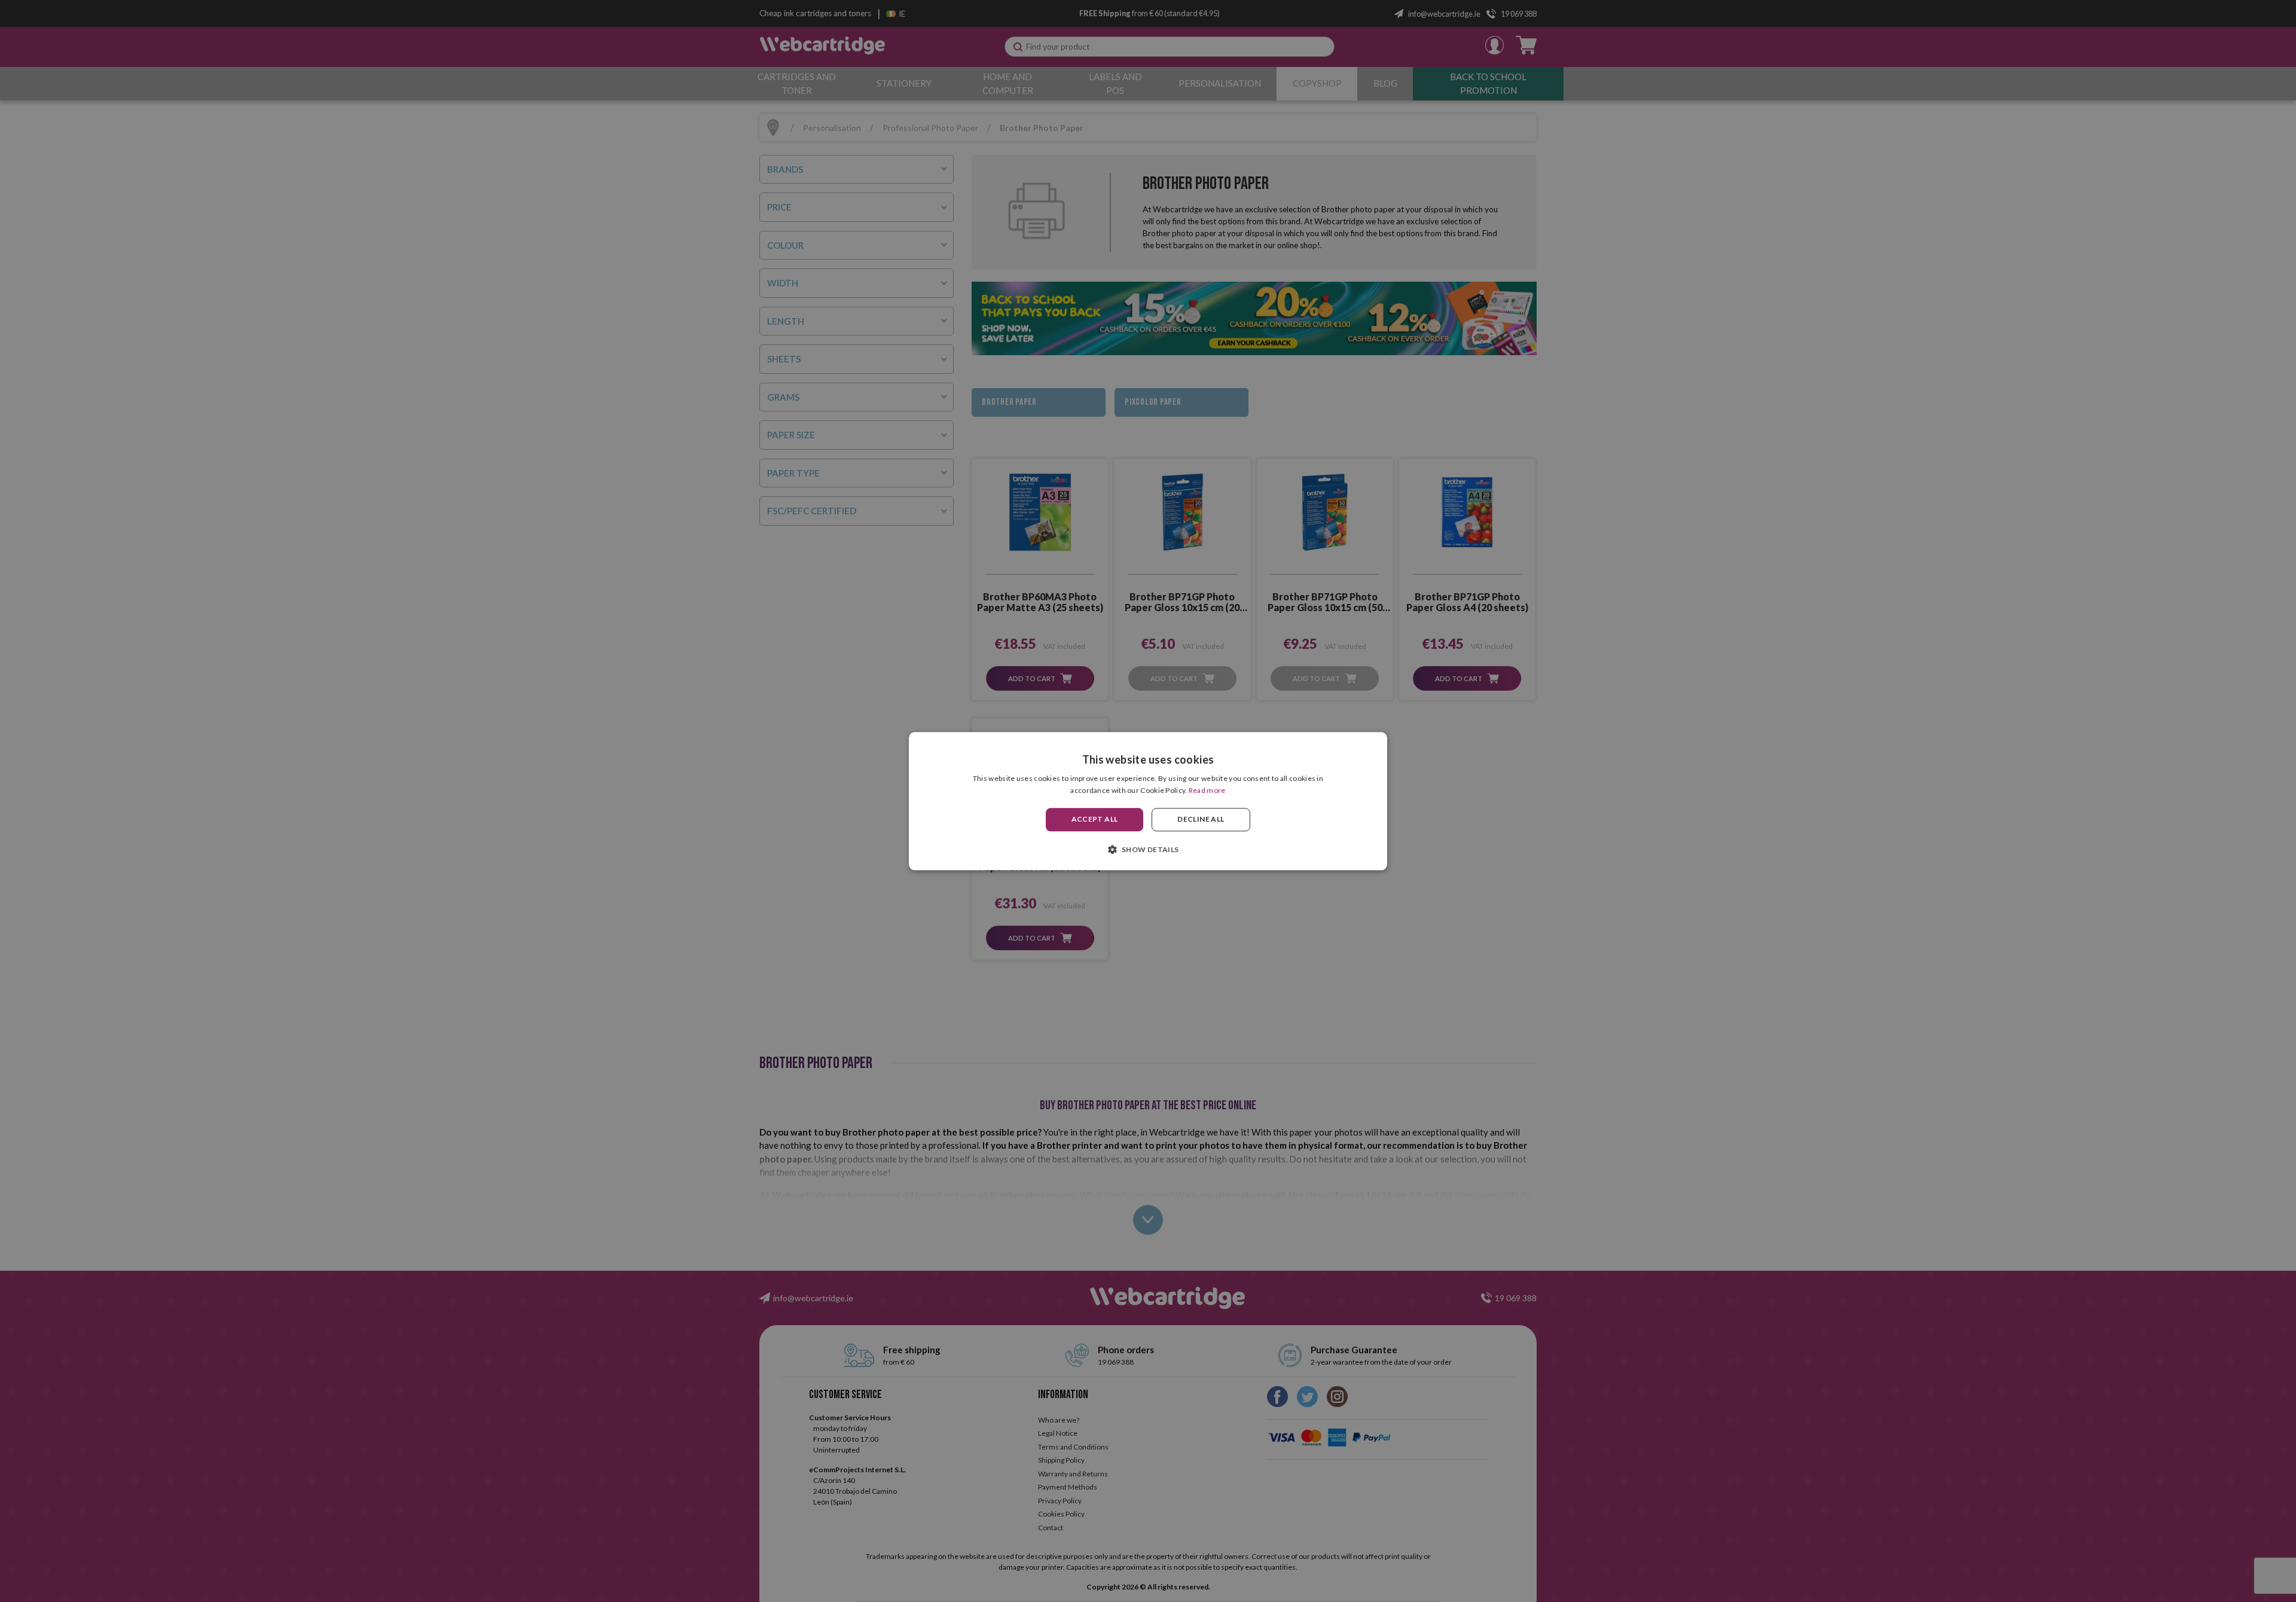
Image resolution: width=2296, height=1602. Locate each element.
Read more (1207, 790)
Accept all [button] (1095, 820)
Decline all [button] (1201, 820)
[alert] (1148, 801)
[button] (1148, 849)
